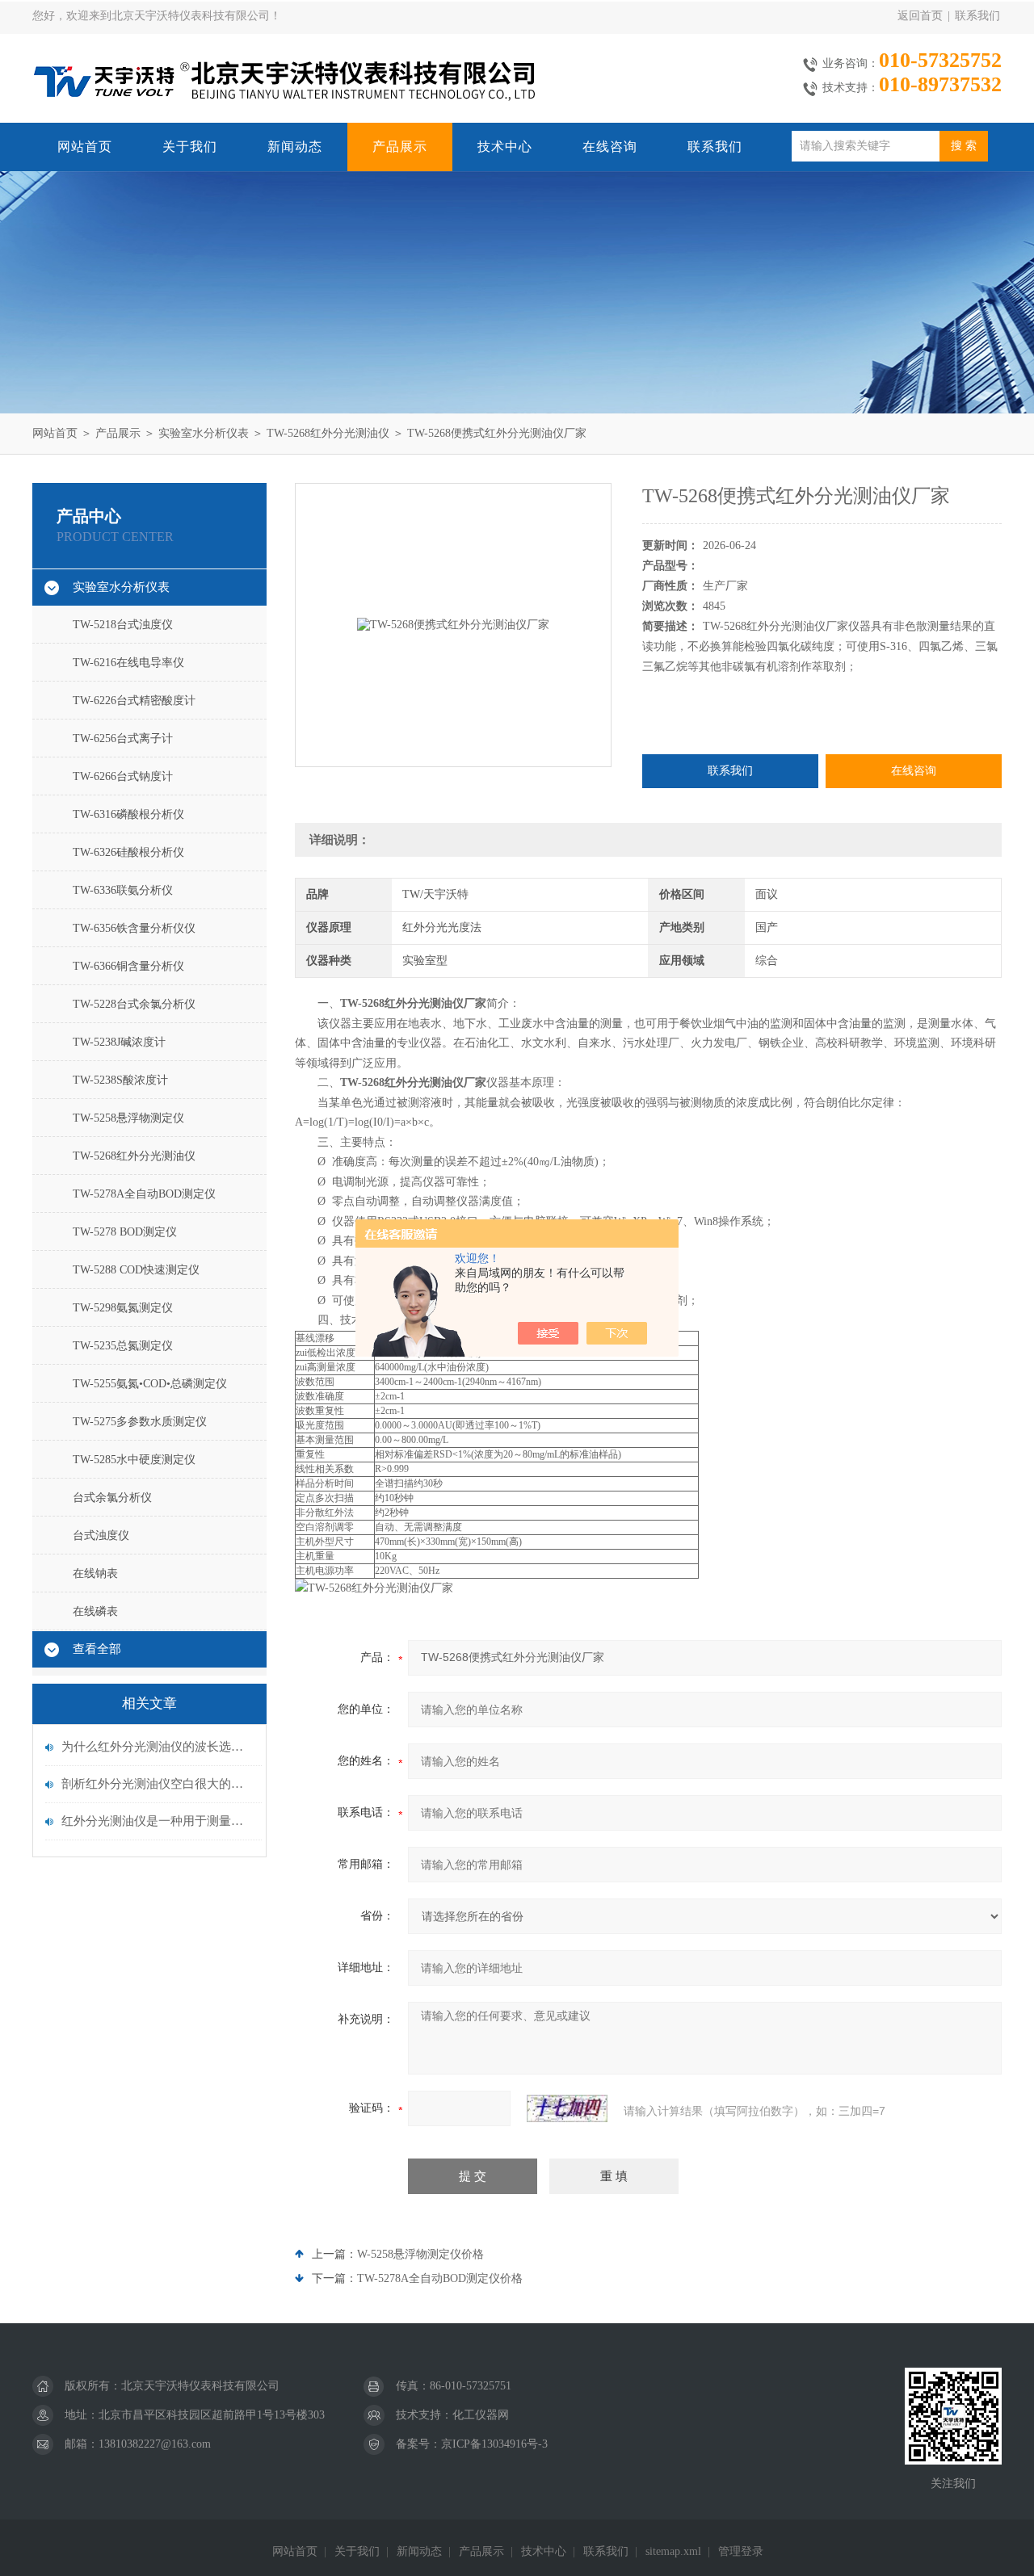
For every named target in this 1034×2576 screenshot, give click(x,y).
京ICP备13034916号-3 (494, 2444)
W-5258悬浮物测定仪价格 (420, 2254)
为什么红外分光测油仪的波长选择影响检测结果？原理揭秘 (158, 1747)
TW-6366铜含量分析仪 (128, 966)
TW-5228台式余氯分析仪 (134, 1004)
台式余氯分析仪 (112, 1498)
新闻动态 (295, 147)
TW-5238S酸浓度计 (120, 1080)
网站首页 (85, 147)
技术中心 (505, 147)
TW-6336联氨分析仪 (123, 890)
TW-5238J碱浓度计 (119, 1042)
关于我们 (190, 147)
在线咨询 (610, 147)
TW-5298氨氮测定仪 (123, 1308)
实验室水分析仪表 (204, 433)
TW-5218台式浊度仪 (123, 625)
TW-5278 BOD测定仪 (125, 1232)
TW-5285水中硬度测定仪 (134, 1460)
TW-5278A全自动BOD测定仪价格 (440, 2278)
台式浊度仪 (101, 1536)
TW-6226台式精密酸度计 (134, 701)
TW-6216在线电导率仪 (128, 663)
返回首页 (920, 16)
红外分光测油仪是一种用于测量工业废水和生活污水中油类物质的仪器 (158, 1821)
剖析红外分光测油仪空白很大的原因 (158, 1784)
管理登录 (741, 2551)
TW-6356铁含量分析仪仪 (134, 928)
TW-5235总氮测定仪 (123, 1346)
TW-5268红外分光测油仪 (328, 433)
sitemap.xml (673, 2551)
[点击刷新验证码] (567, 2108)
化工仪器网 (481, 2415)
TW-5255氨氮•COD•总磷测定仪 (150, 1384)
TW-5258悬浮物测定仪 (128, 1118)
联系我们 (977, 16)
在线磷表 (95, 1611)
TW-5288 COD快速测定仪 (136, 1270)
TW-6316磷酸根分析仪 (128, 814)
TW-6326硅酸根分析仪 (128, 852)
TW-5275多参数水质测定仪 (140, 1422)
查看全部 (97, 1649)
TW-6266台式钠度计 (123, 776)
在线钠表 (95, 1573)
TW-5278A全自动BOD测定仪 (144, 1194)
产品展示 (400, 147)
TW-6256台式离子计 (123, 738)
